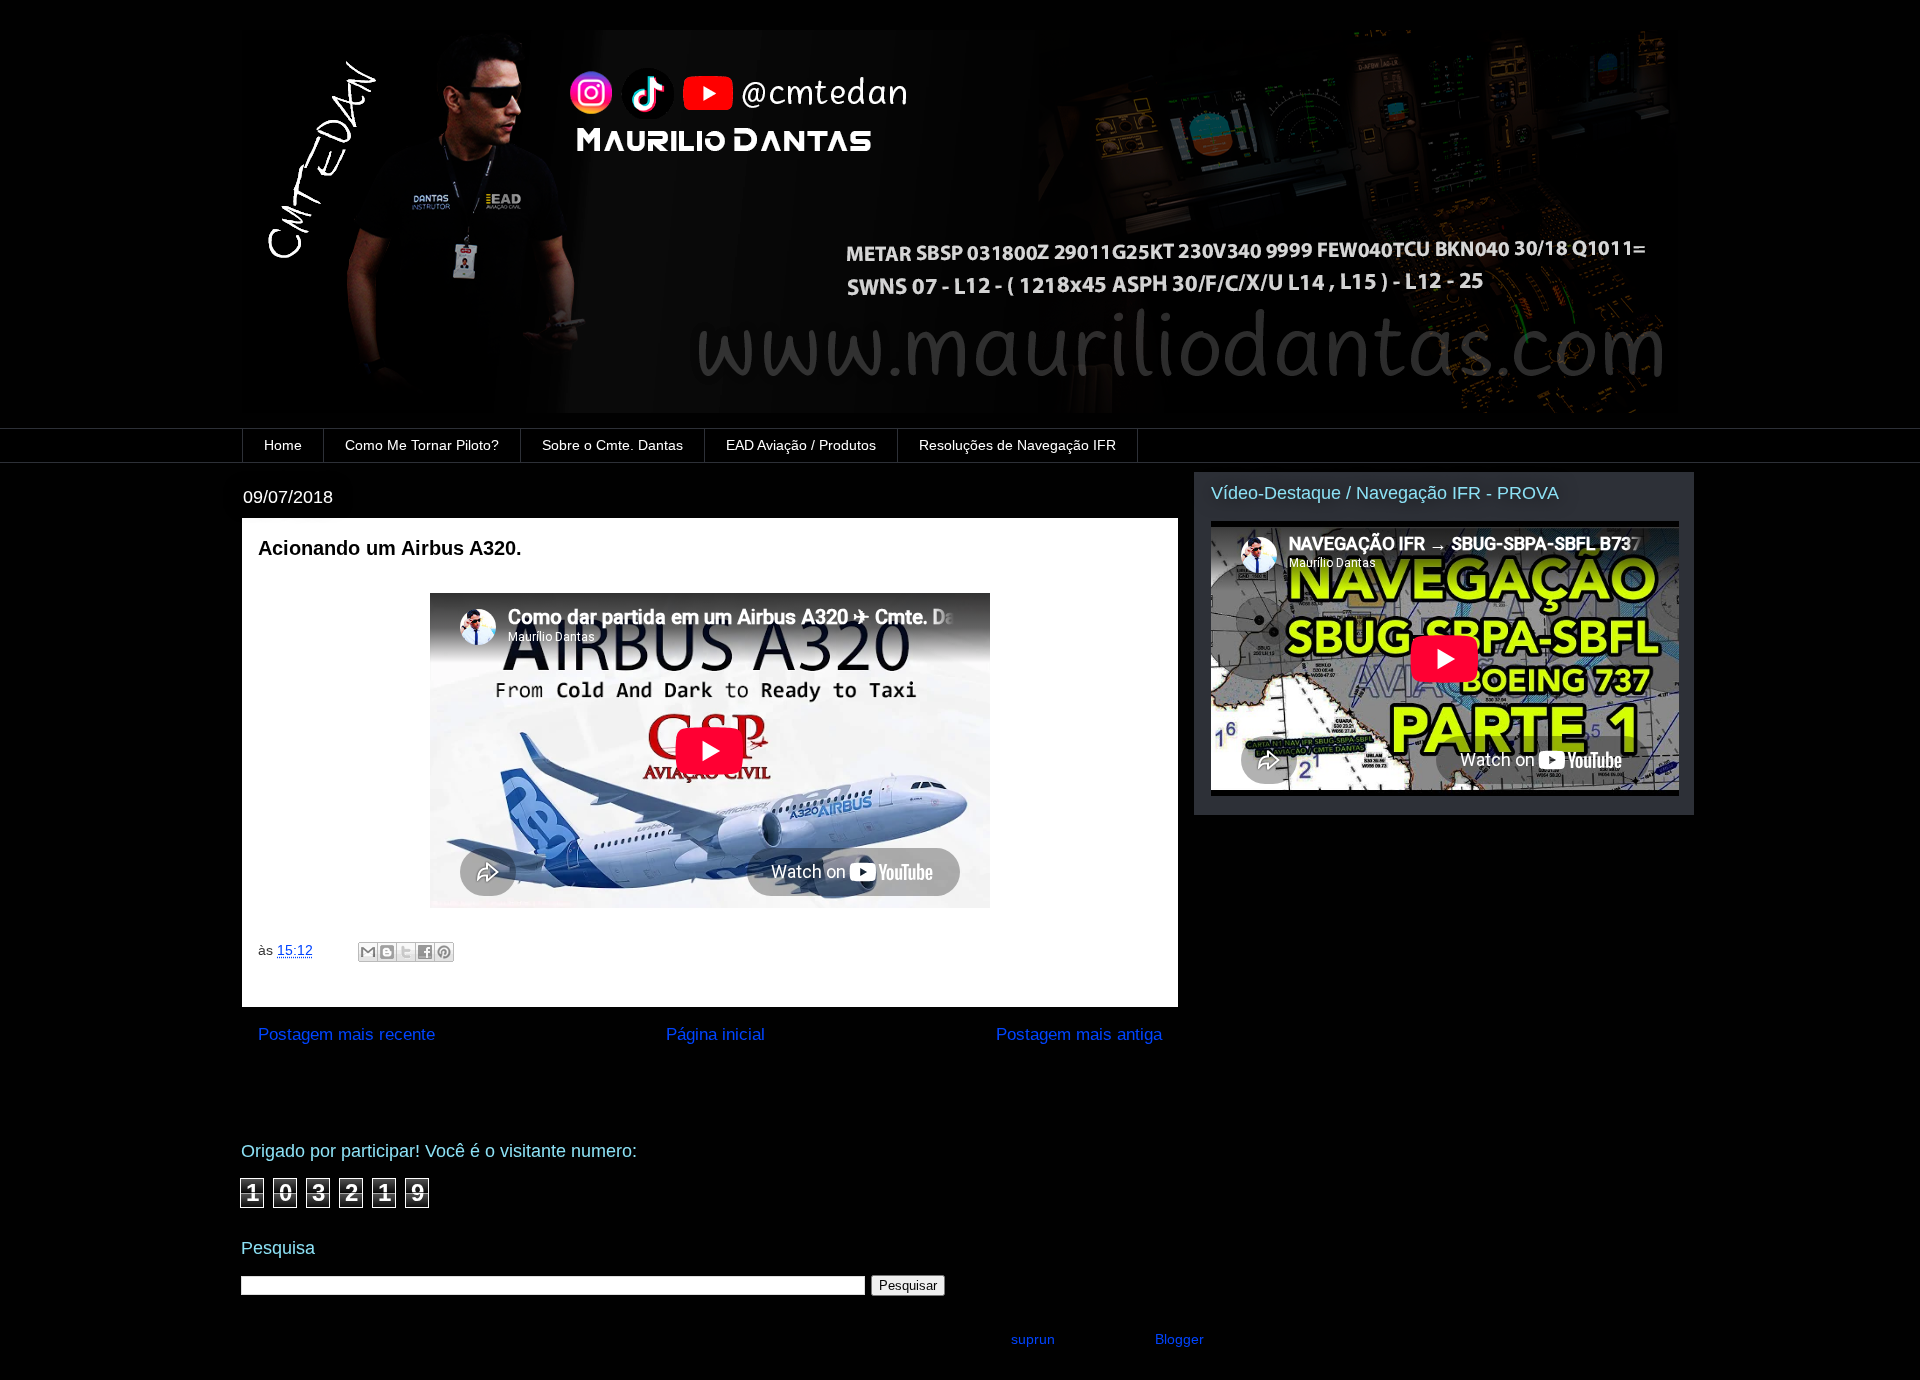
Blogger (1179, 1339)
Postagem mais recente (346, 1034)
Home (283, 445)
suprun (1033, 1339)
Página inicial (715, 1034)
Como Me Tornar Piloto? (422, 445)
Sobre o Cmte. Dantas (612, 445)
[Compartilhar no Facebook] (425, 952)
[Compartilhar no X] (406, 952)
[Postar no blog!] (387, 952)
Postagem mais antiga (1079, 1034)
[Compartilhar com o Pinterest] (444, 952)
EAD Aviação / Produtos (801, 445)
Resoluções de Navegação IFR (1017, 445)
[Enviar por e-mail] (368, 952)
